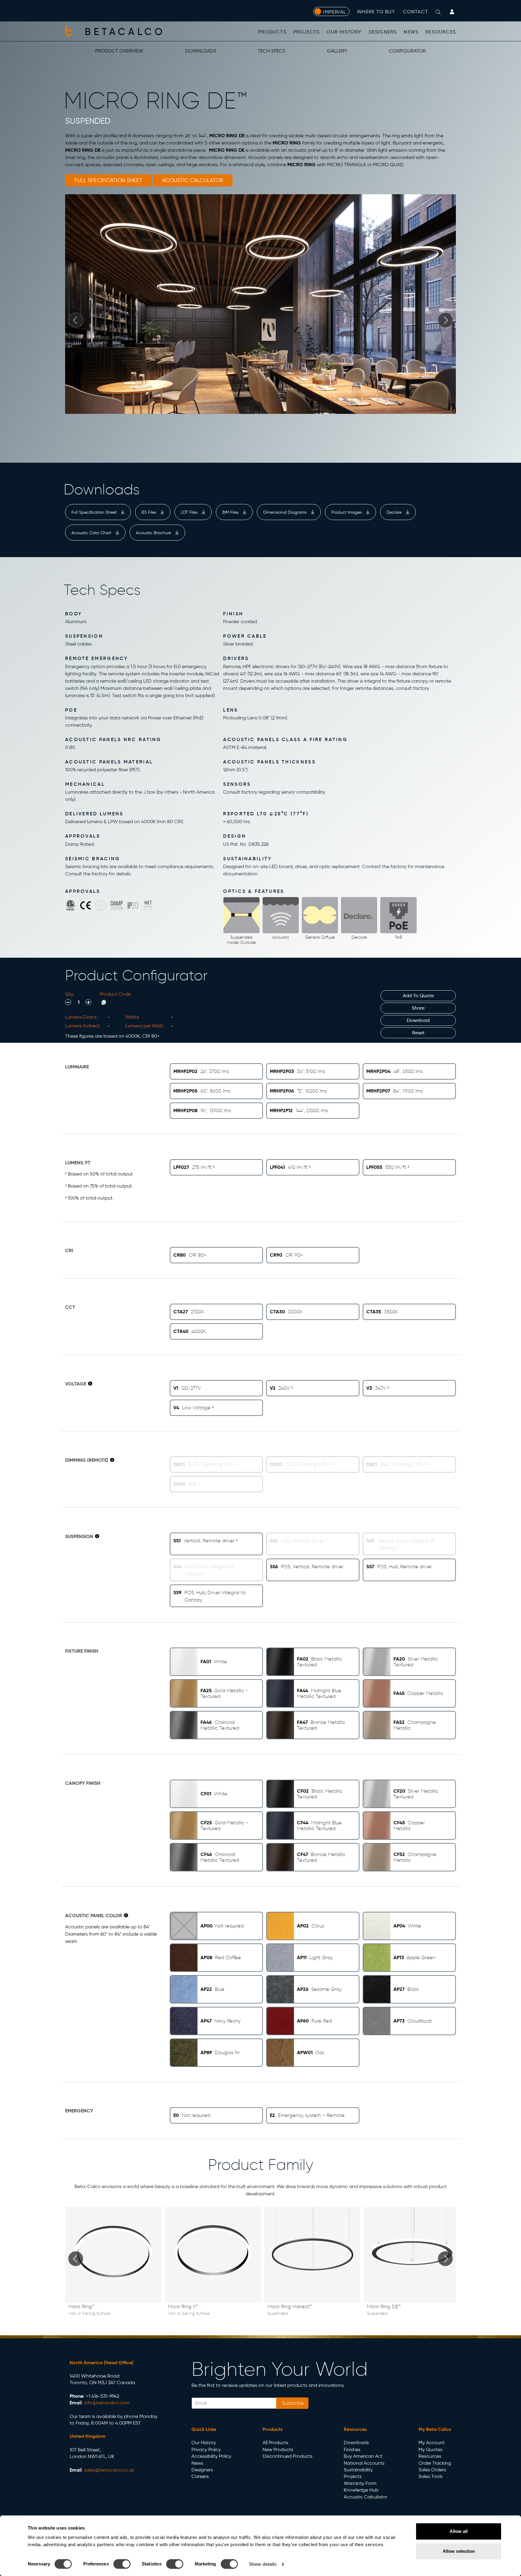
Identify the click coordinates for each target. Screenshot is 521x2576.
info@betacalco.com (107, 2403)
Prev (76, 320)
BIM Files (231, 512)
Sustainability (358, 2470)
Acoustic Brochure (154, 533)
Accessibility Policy (211, 2456)
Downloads (201, 51)
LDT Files (190, 512)
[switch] (122, 2564)
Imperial (335, 12)
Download (418, 1020)
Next (445, 320)
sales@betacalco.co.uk (109, 2470)
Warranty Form (360, 2483)
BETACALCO (125, 32)
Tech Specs (272, 51)
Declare (395, 512)
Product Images (347, 512)
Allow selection (459, 2551)
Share (418, 1008)
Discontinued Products (287, 2456)
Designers (383, 32)
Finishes (352, 2449)
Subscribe (292, 2403)
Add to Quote (418, 996)
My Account (432, 2443)
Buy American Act (363, 2456)
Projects (307, 32)
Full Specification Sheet (95, 512)
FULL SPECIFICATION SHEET (108, 180)
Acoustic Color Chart (92, 533)
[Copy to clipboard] (104, 1002)
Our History (344, 32)
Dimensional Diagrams (286, 512)
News (411, 32)
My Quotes (430, 2449)
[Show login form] (452, 12)
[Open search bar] (438, 12)
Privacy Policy (206, 2449)
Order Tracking (435, 2463)
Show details (263, 2564)
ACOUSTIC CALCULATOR (193, 180)
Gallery (337, 51)
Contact (416, 12)
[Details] (90, 1384)
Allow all (459, 2531)
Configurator (407, 51)
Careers (200, 2476)
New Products (278, 2449)
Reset (418, 1033)
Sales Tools (431, 2476)
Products (272, 32)
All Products (275, 2443)
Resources (441, 32)
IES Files (149, 512)
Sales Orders (432, 2470)
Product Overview (119, 51)
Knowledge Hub (361, 2490)
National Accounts (364, 2463)
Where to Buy (376, 12)
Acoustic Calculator (365, 2497)
